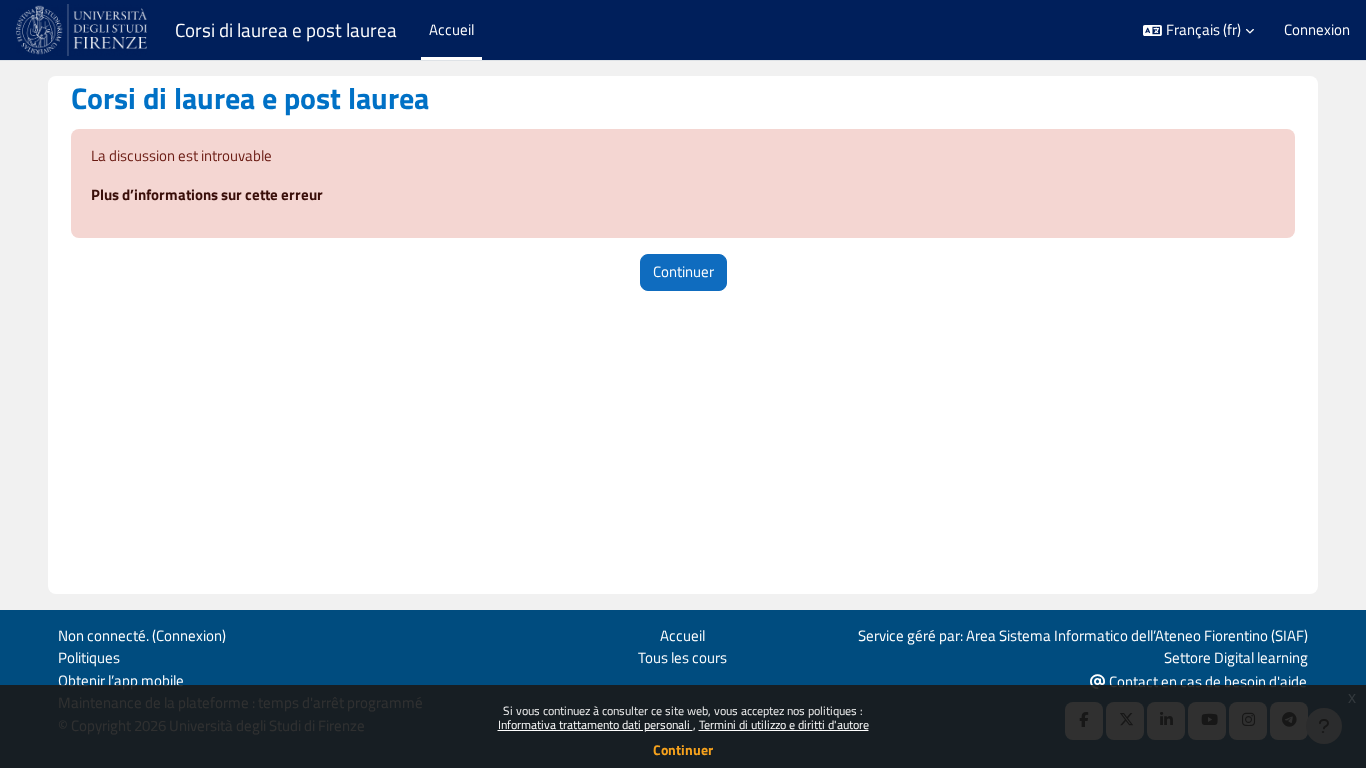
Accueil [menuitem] (451, 29)
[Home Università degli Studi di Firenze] (83, 30)
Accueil (682, 635)
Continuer (683, 749)
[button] (1198, 30)
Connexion (1317, 30)
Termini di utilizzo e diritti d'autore (784, 724)
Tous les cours (682, 657)
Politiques (89, 657)
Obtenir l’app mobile (121, 680)
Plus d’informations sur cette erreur (207, 194)
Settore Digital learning (1236, 657)
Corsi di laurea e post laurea (286, 30)
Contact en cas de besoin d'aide (1206, 681)
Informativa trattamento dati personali (595, 724)
